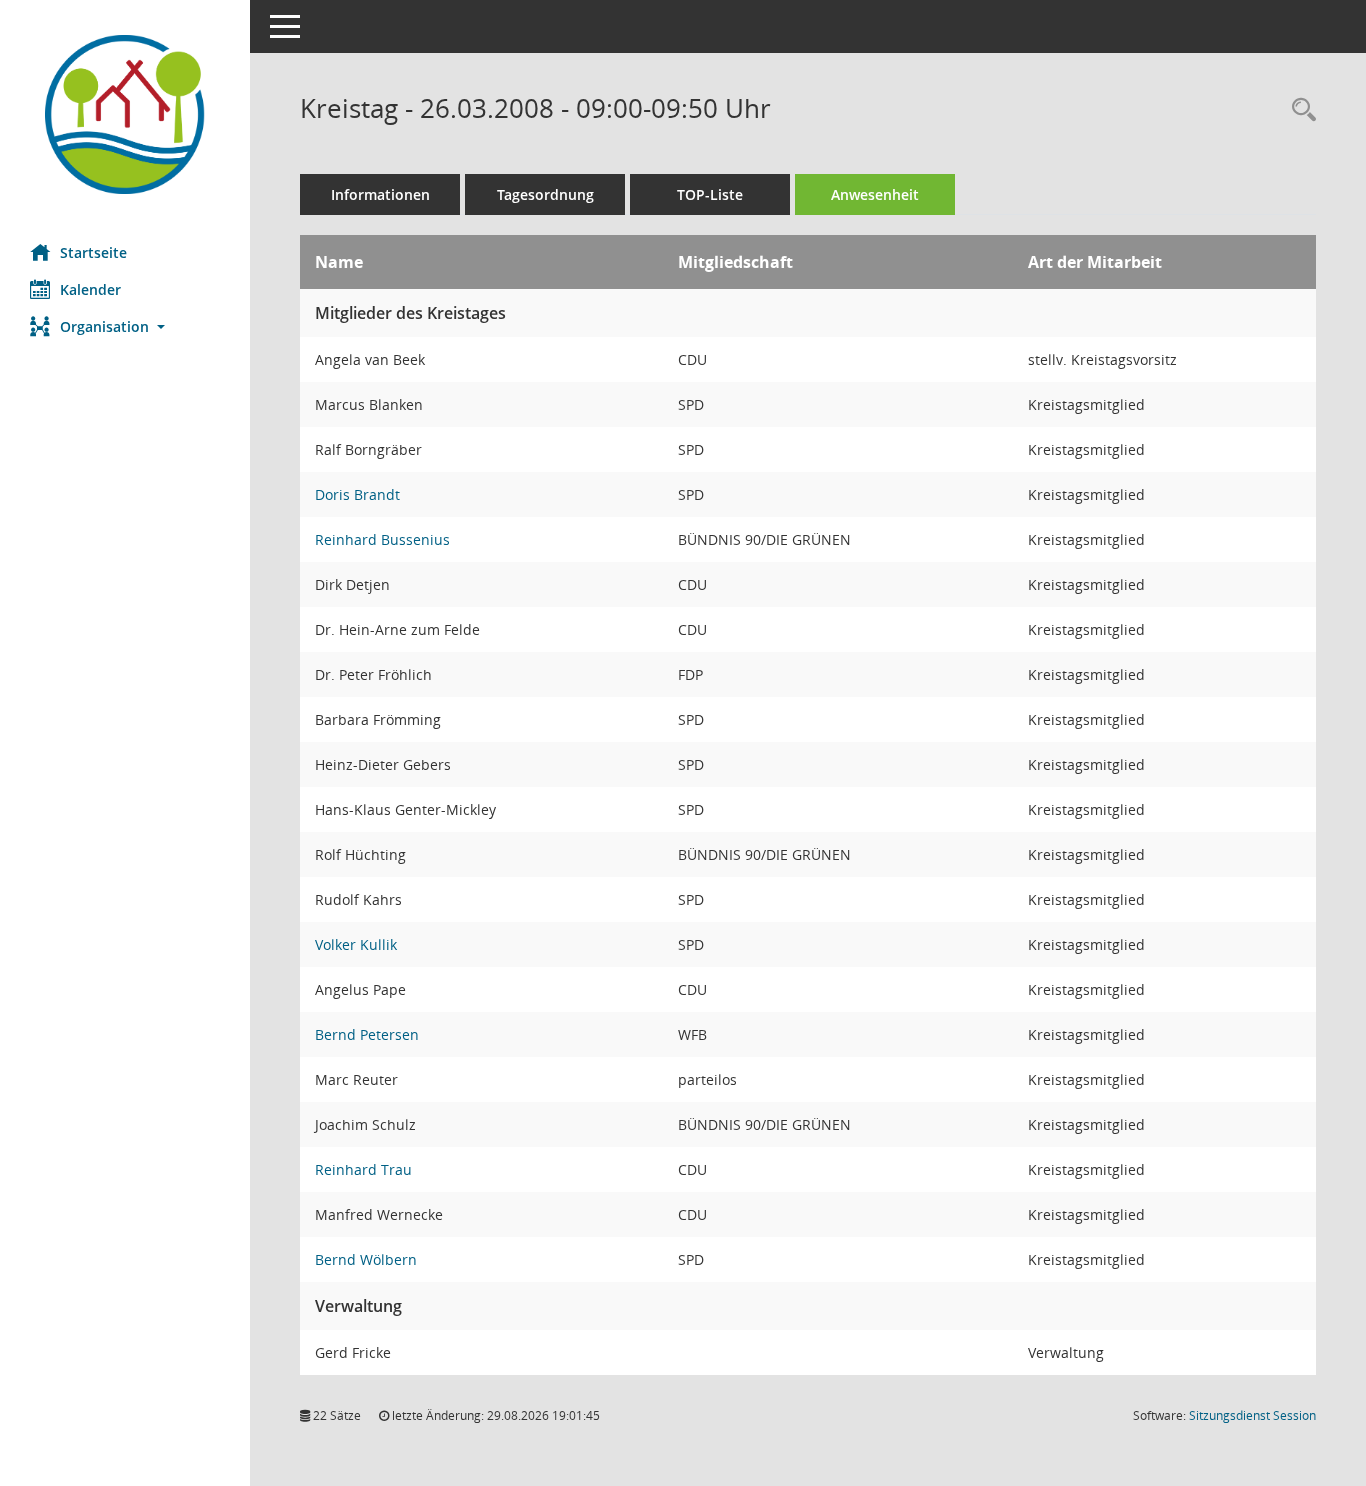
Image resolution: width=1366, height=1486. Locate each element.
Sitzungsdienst (1252, 1415)
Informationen (380, 194)
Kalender (90, 289)
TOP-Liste (710, 194)
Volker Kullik (356, 944)
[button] (125, 326)
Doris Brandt (357, 494)
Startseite (93, 252)
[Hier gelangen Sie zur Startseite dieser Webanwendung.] (125, 114)
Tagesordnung (545, 194)
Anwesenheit (875, 194)
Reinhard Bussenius (382, 539)
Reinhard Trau (363, 1169)
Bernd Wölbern (366, 1259)
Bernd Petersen (367, 1034)
